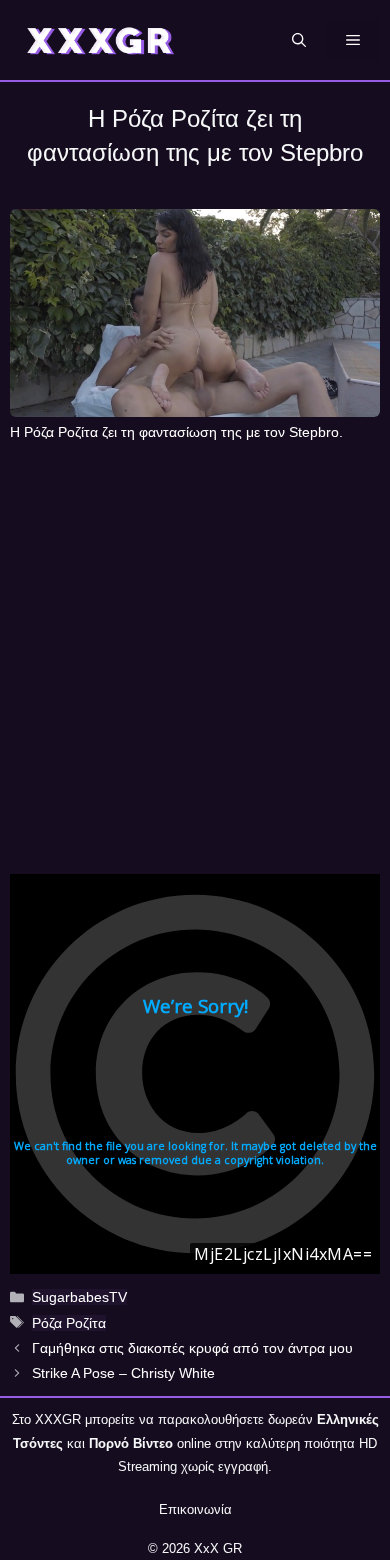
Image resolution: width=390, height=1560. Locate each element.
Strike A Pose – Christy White (123, 1373)
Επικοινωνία (195, 1509)
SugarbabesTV (79, 1297)
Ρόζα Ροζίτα (69, 1323)
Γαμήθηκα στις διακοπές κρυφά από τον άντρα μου (192, 1348)
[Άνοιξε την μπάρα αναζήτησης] (299, 40)
